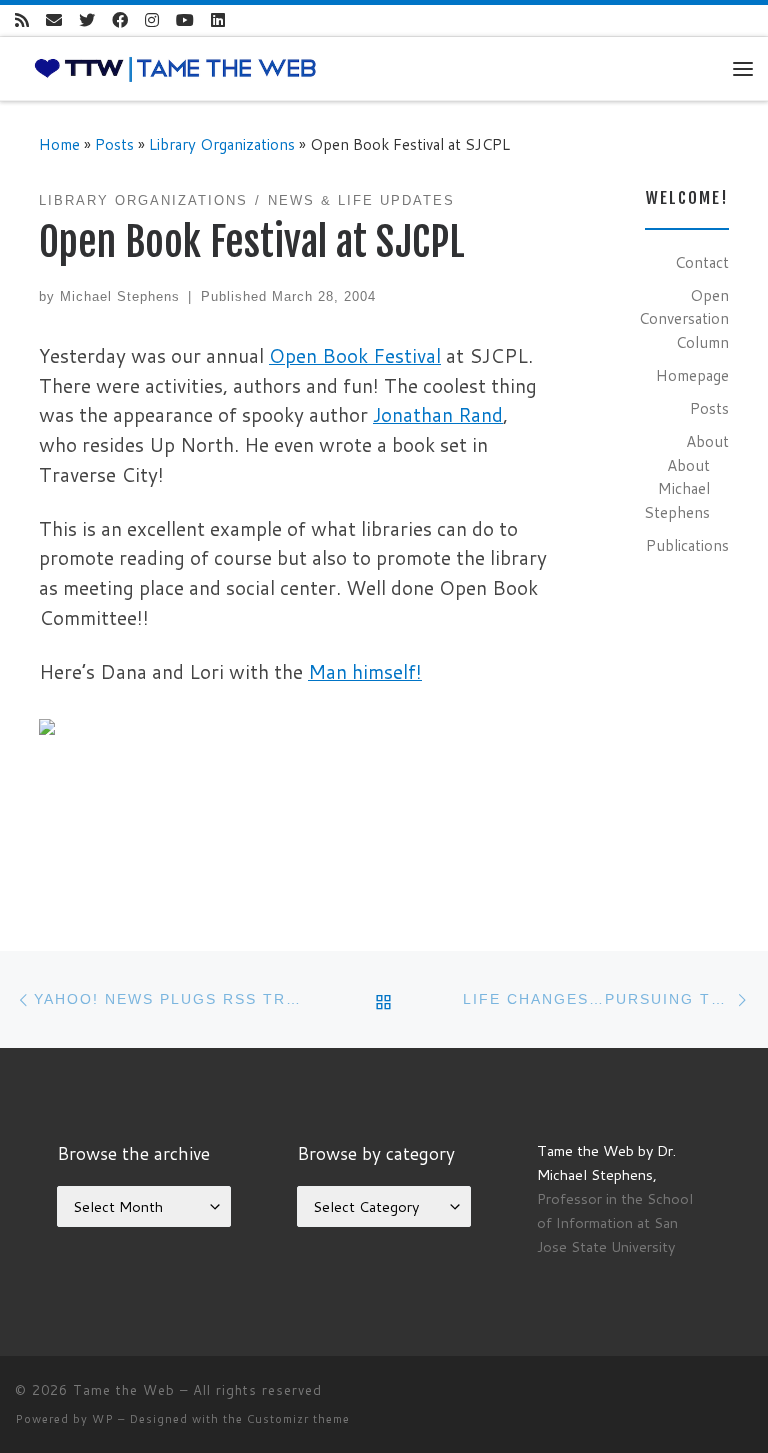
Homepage (692, 375)
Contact (702, 262)
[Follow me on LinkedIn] (218, 20)
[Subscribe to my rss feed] (22, 20)
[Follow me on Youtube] (185, 20)
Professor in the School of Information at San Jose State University (615, 1222)
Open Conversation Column (684, 318)
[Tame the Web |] (175, 67)
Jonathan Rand (438, 414)
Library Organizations (222, 144)
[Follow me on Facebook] (120, 20)
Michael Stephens (120, 296)
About (707, 441)
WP (103, 1419)
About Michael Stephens (677, 488)
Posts (114, 144)
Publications (687, 545)
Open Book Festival (355, 355)
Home (59, 144)
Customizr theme (298, 1419)
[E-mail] (54, 20)
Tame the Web (124, 1390)
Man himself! (365, 671)
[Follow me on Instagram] (152, 20)
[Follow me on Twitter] (87, 20)
